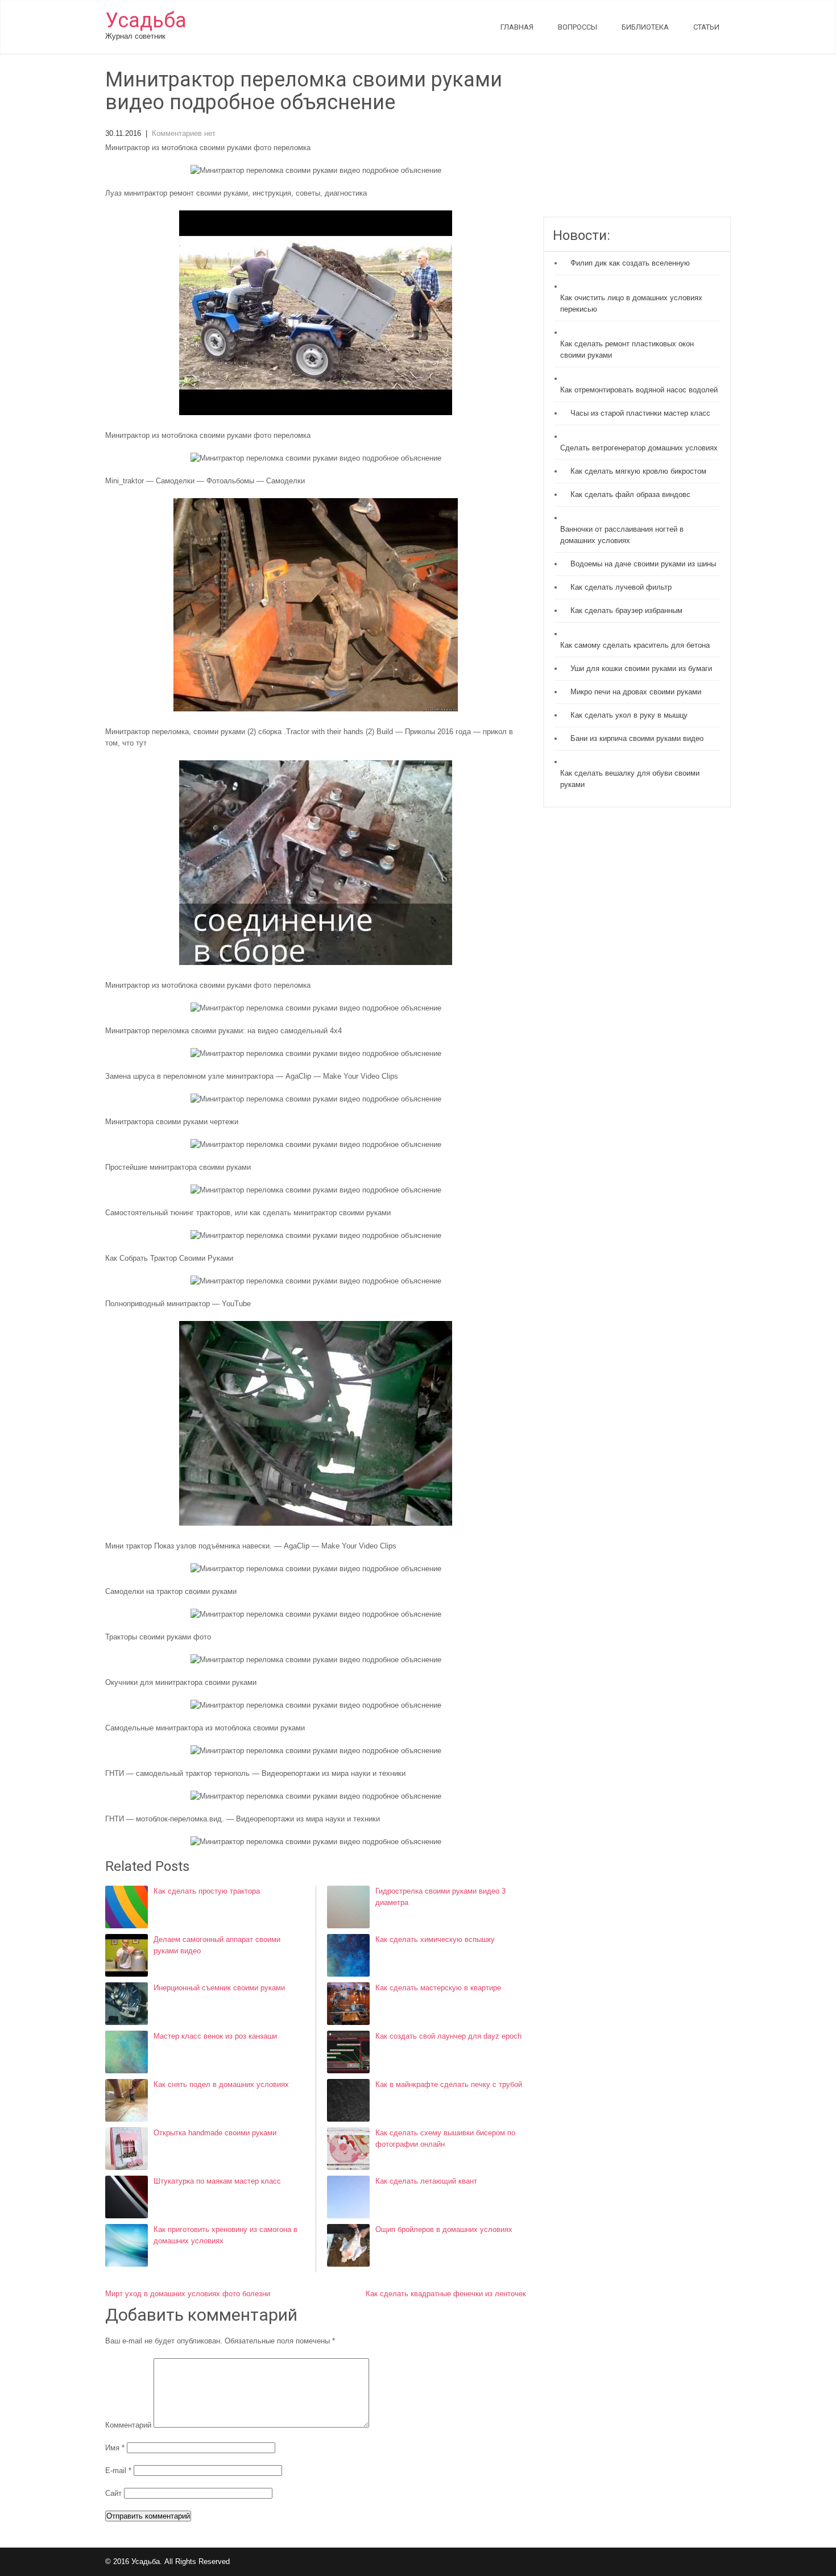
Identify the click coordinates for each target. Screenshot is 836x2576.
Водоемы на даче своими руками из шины (643, 564)
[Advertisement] (637, 143)
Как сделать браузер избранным (626, 610)
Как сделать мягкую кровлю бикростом (638, 471)
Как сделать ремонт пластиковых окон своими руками (627, 349)
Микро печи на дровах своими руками (636, 692)
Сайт (113, 2493)
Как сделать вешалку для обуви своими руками (630, 779)
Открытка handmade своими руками (215, 2133)
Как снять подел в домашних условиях (221, 2084)
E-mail (118, 2471)
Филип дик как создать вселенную (630, 263)
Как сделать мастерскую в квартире (438, 1988)
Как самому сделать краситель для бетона (635, 645)
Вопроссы (578, 27)
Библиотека (645, 27)
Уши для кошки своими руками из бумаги (641, 668)
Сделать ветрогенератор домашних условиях (639, 448)
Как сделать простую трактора (207, 1891)
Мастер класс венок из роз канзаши (215, 2036)
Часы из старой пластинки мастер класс (640, 413)
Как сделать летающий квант (426, 2181)
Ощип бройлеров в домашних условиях (444, 2229)
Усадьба (146, 20)
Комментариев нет (184, 133)
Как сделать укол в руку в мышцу (629, 715)
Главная (517, 27)
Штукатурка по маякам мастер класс (217, 2181)
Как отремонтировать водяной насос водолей (639, 390)
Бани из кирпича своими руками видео (637, 738)
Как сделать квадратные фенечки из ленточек (446, 2294)
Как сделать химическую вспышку (435, 1939)
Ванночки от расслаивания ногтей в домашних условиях (622, 535)
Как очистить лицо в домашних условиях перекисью (631, 303)
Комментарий (128, 2425)
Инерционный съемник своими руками (219, 1988)
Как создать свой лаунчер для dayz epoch (448, 2036)
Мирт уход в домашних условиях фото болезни (188, 2294)
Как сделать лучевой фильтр (621, 587)
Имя (115, 2448)
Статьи (706, 27)
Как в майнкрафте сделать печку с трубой (449, 2084)
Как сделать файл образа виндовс (630, 494)
